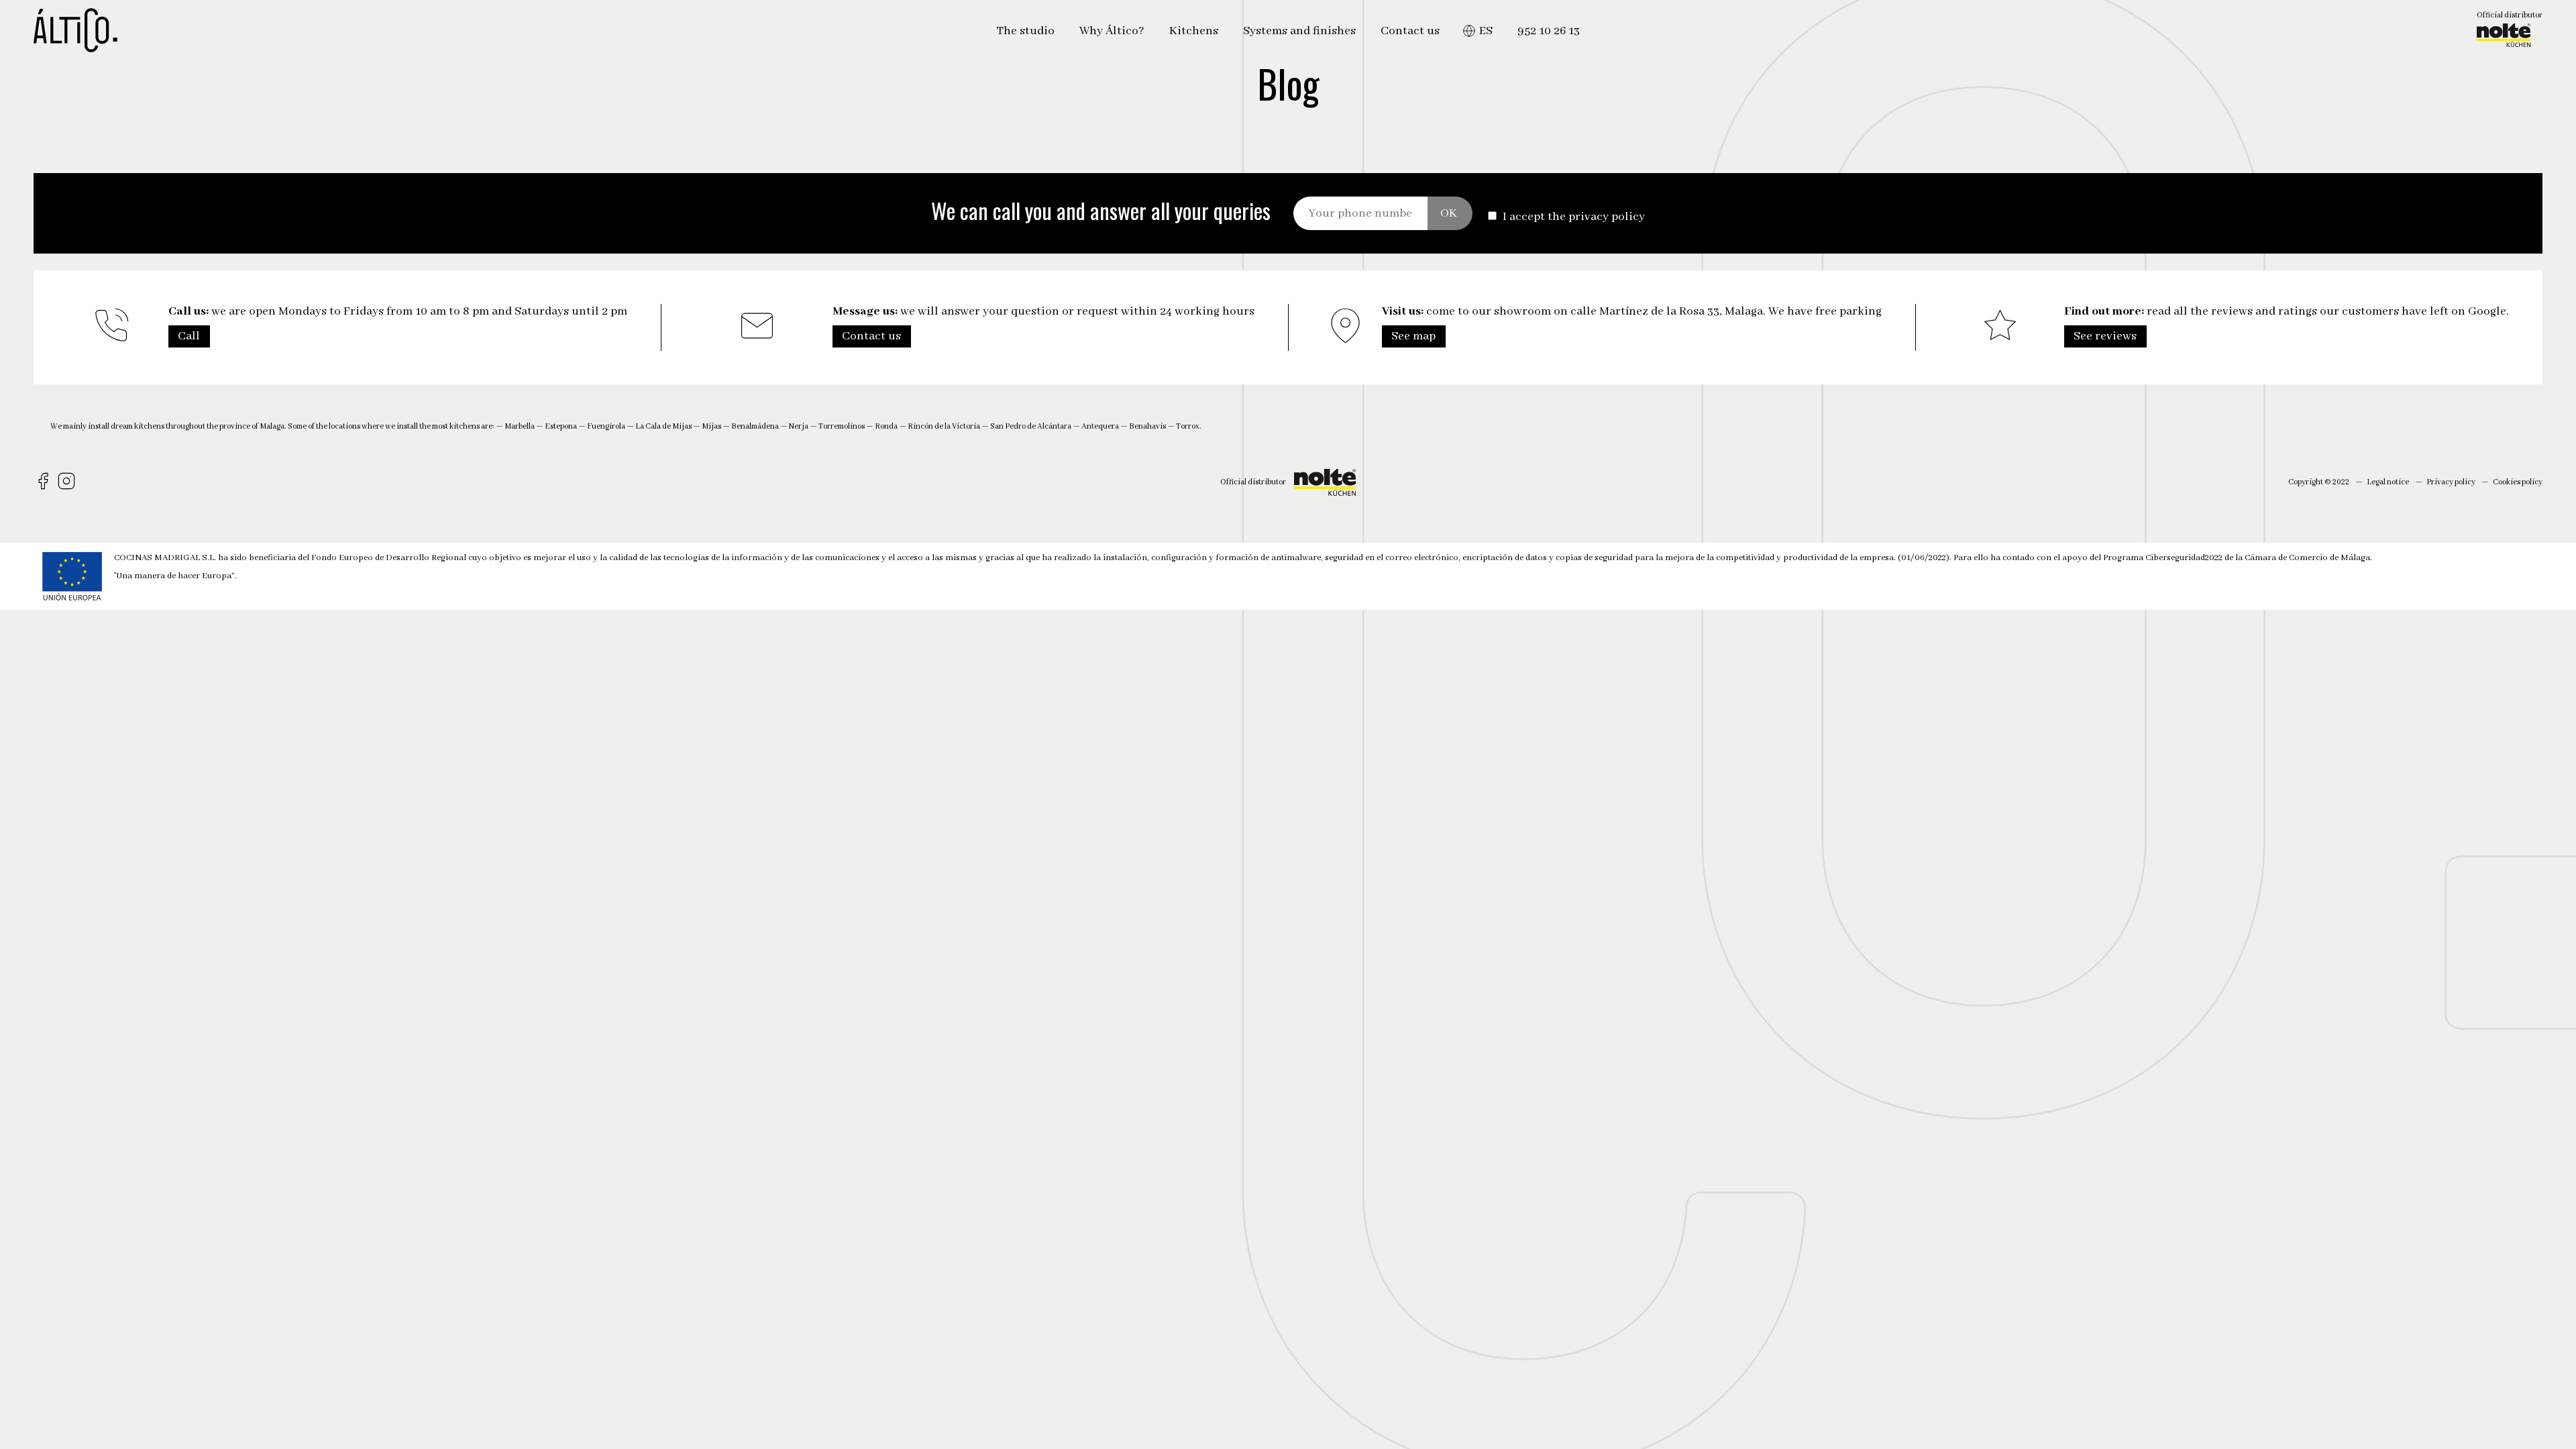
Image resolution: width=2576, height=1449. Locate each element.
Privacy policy (2451, 482)
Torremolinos (842, 426)
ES (1486, 31)
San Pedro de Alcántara (1031, 426)
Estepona (561, 426)
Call (189, 336)
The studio (1025, 31)
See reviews (2105, 336)
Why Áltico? (1112, 31)
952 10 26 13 (1549, 31)
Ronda (886, 426)
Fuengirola (606, 426)
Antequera (1100, 426)
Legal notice (2388, 482)
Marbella (520, 426)
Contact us (1410, 31)
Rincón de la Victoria (944, 426)
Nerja (799, 426)
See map (1413, 336)
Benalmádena (755, 426)
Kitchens (1194, 31)
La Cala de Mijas (663, 426)
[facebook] (45, 482)
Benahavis (1147, 426)
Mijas (711, 426)
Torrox (1188, 426)
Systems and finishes (1299, 31)
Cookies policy (2518, 482)
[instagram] (68, 482)
